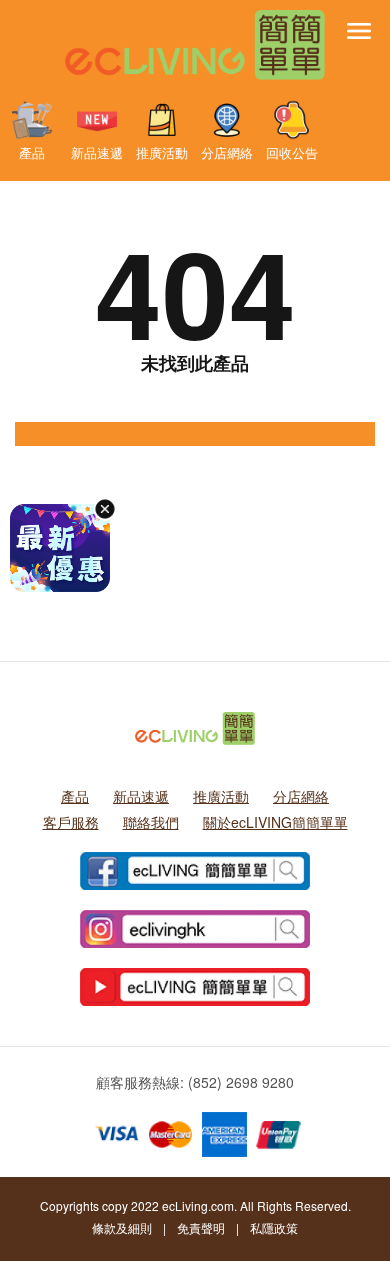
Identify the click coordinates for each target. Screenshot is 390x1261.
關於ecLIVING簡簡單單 (275, 822)
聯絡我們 (151, 822)
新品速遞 (97, 152)
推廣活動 (162, 152)
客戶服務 (71, 822)
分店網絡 (227, 152)
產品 (32, 152)
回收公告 (292, 152)
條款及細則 (122, 1227)
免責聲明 (201, 1227)
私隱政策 (274, 1227)
